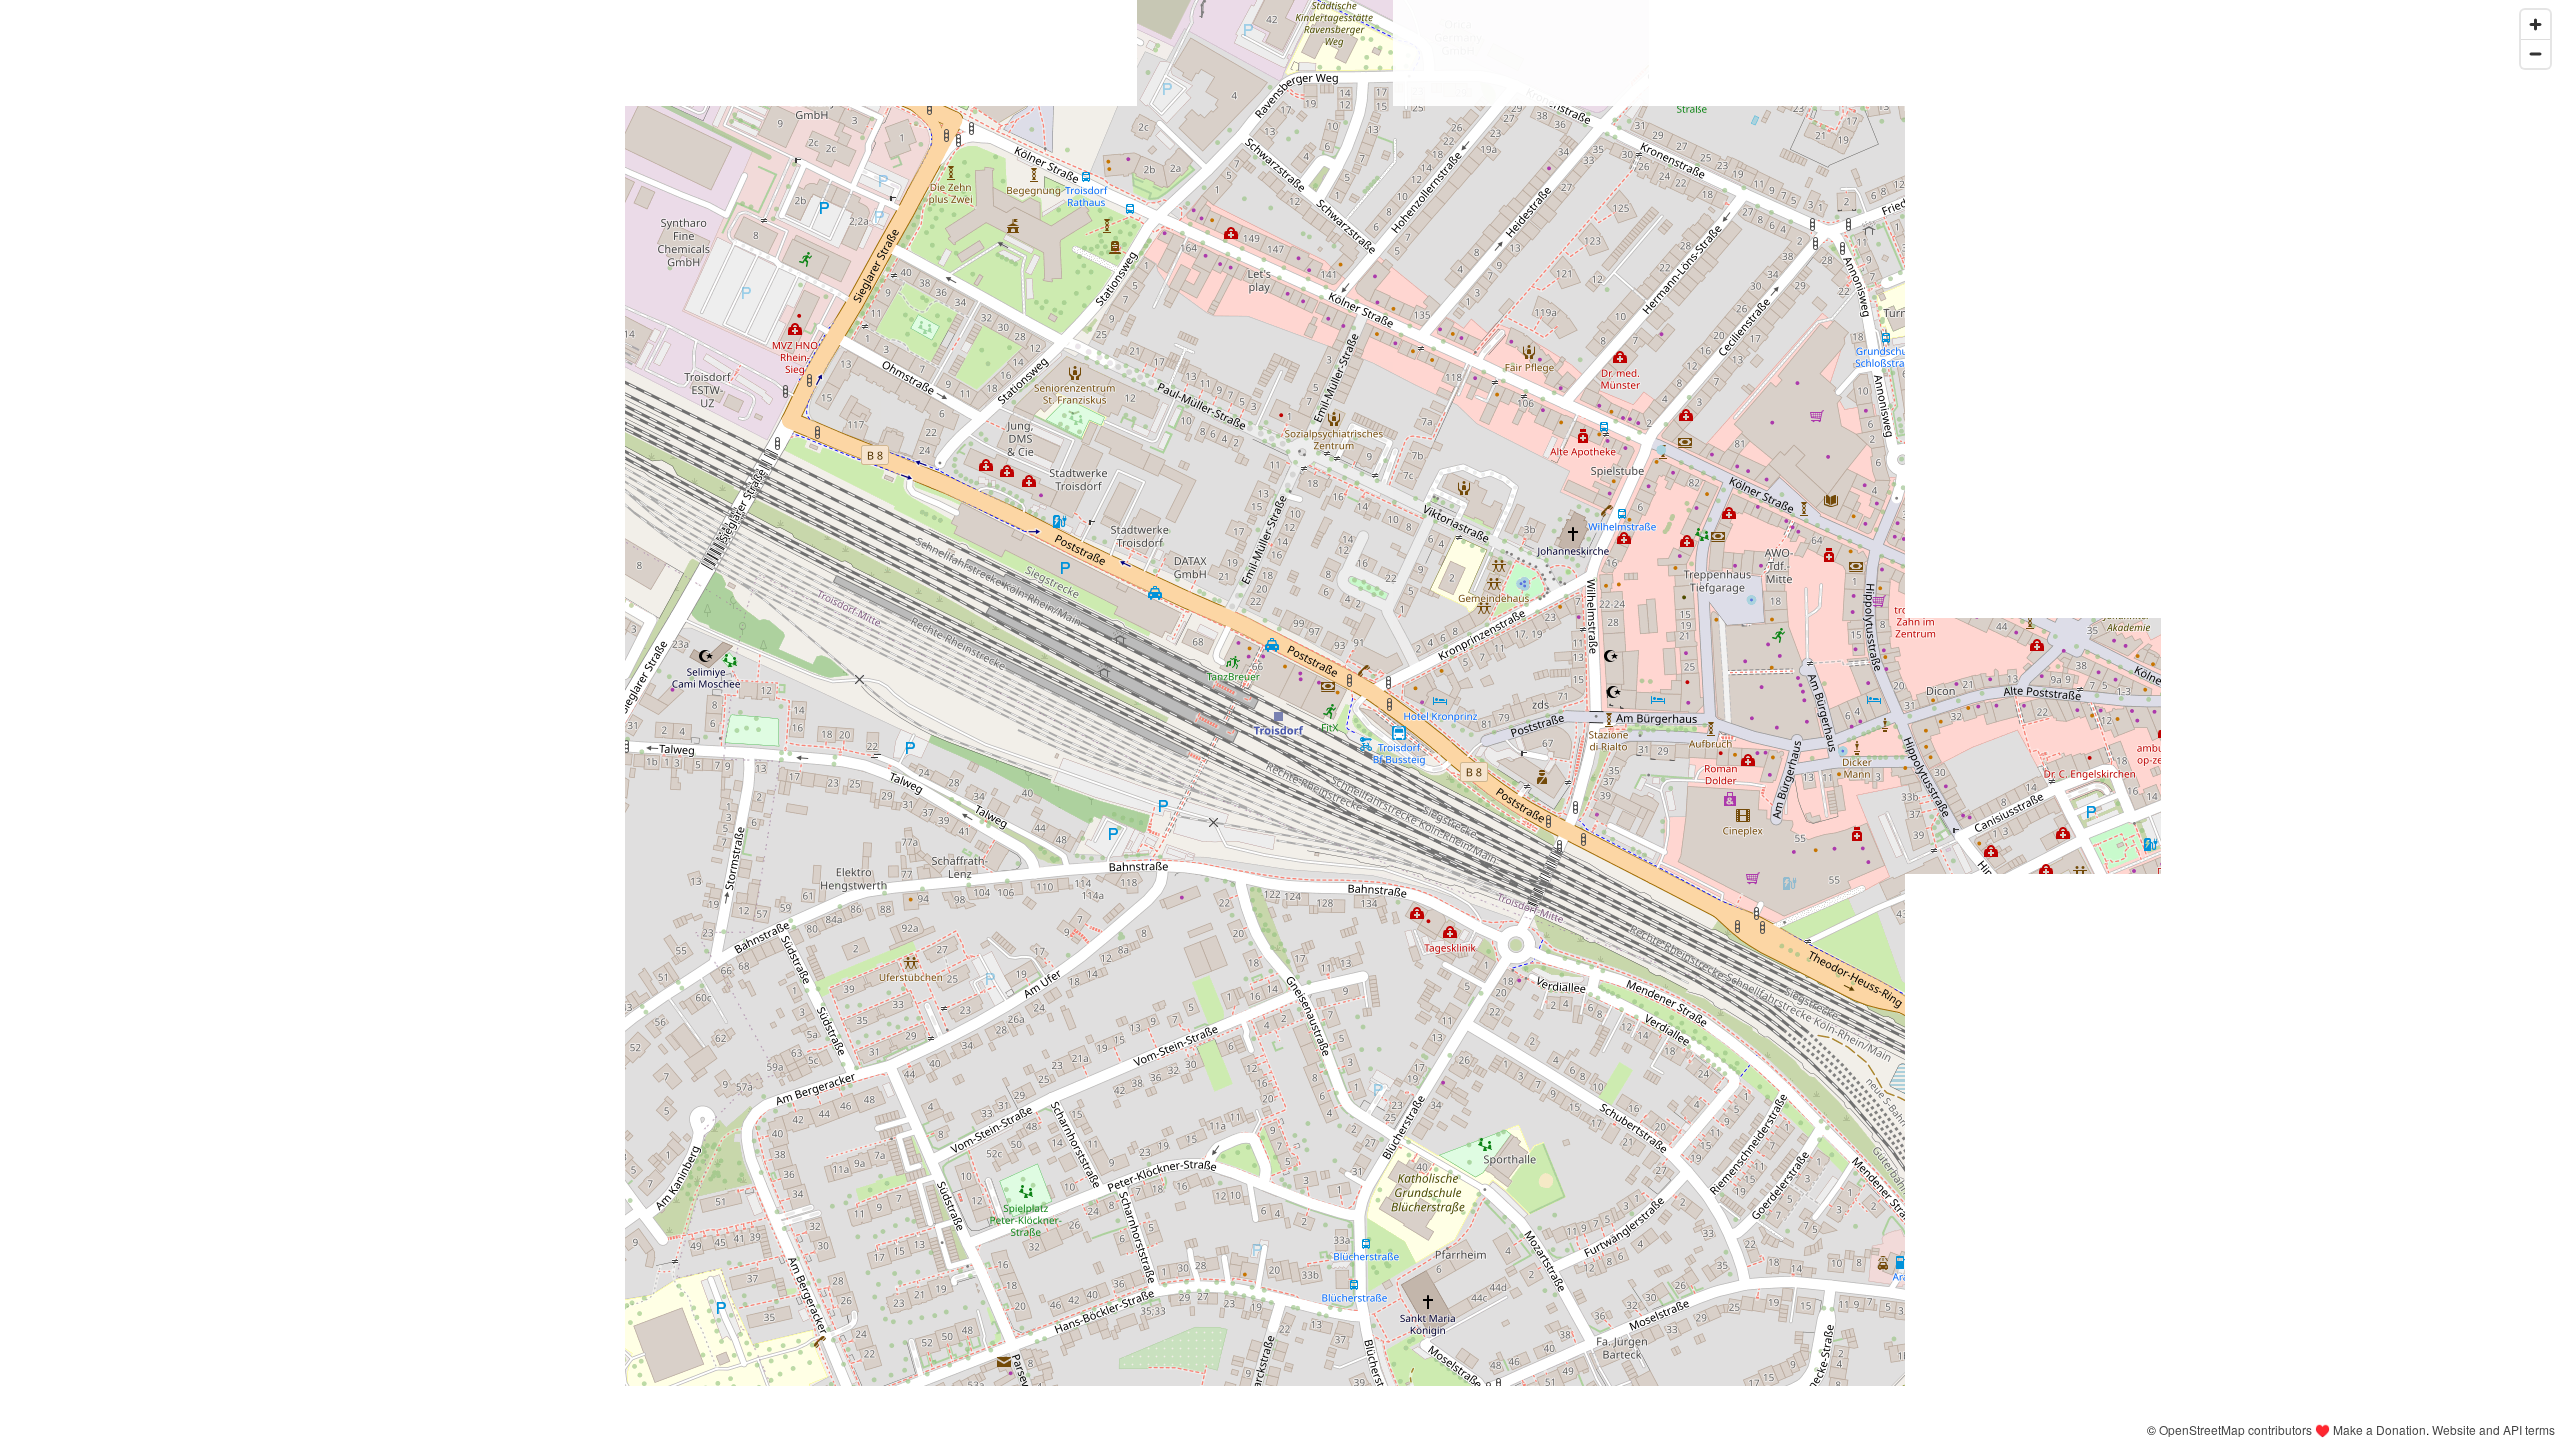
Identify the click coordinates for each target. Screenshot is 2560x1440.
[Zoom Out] (2535, 53)
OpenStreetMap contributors (2235, 1429)
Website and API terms (2493, 1429)
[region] (1280, 720)
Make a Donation (2379, 1429)
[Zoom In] (2535, 24)
